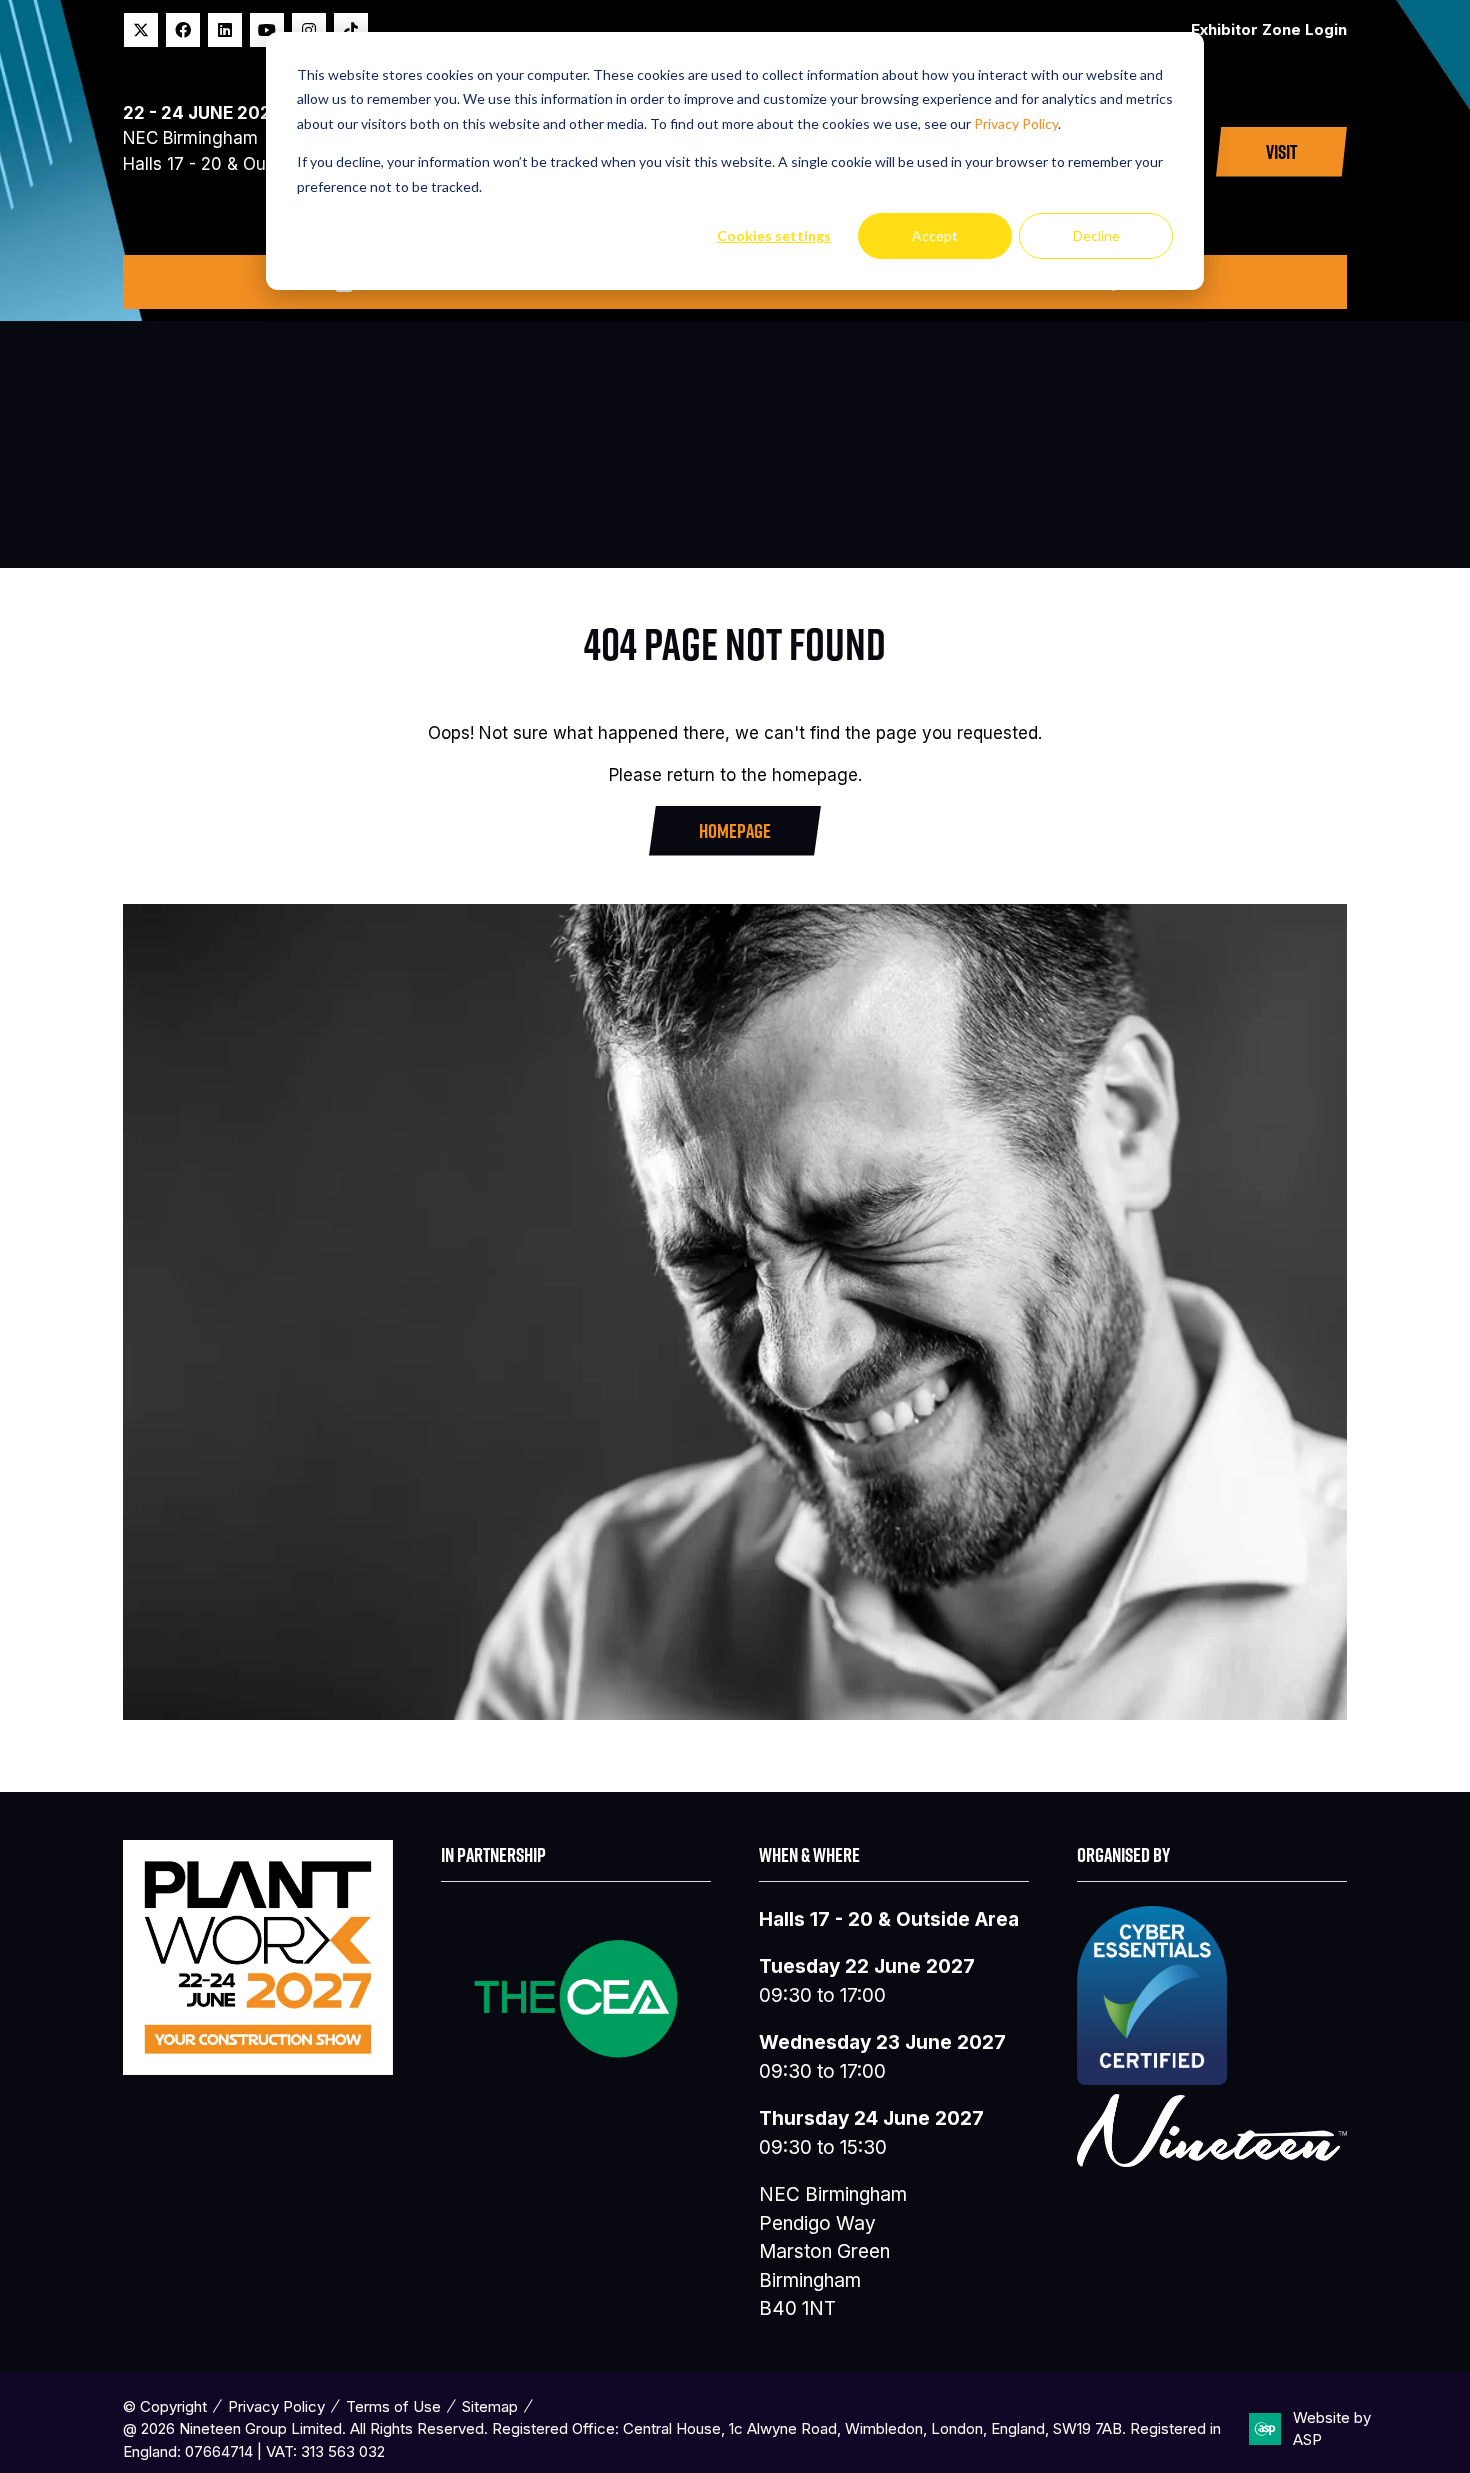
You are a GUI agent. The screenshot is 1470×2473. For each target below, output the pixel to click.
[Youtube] (267, 30)
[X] (141, 30)
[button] (1281, 152)
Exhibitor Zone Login (1269, 29)
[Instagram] (309, 30)
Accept (935, 235)
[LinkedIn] (225, 30)
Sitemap (490, 2406)
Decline (1096, 235)
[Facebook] (183, 30)
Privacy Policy (1016, 123)
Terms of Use (393, 2406)
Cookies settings (774, 235)
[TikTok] (351, 30)
